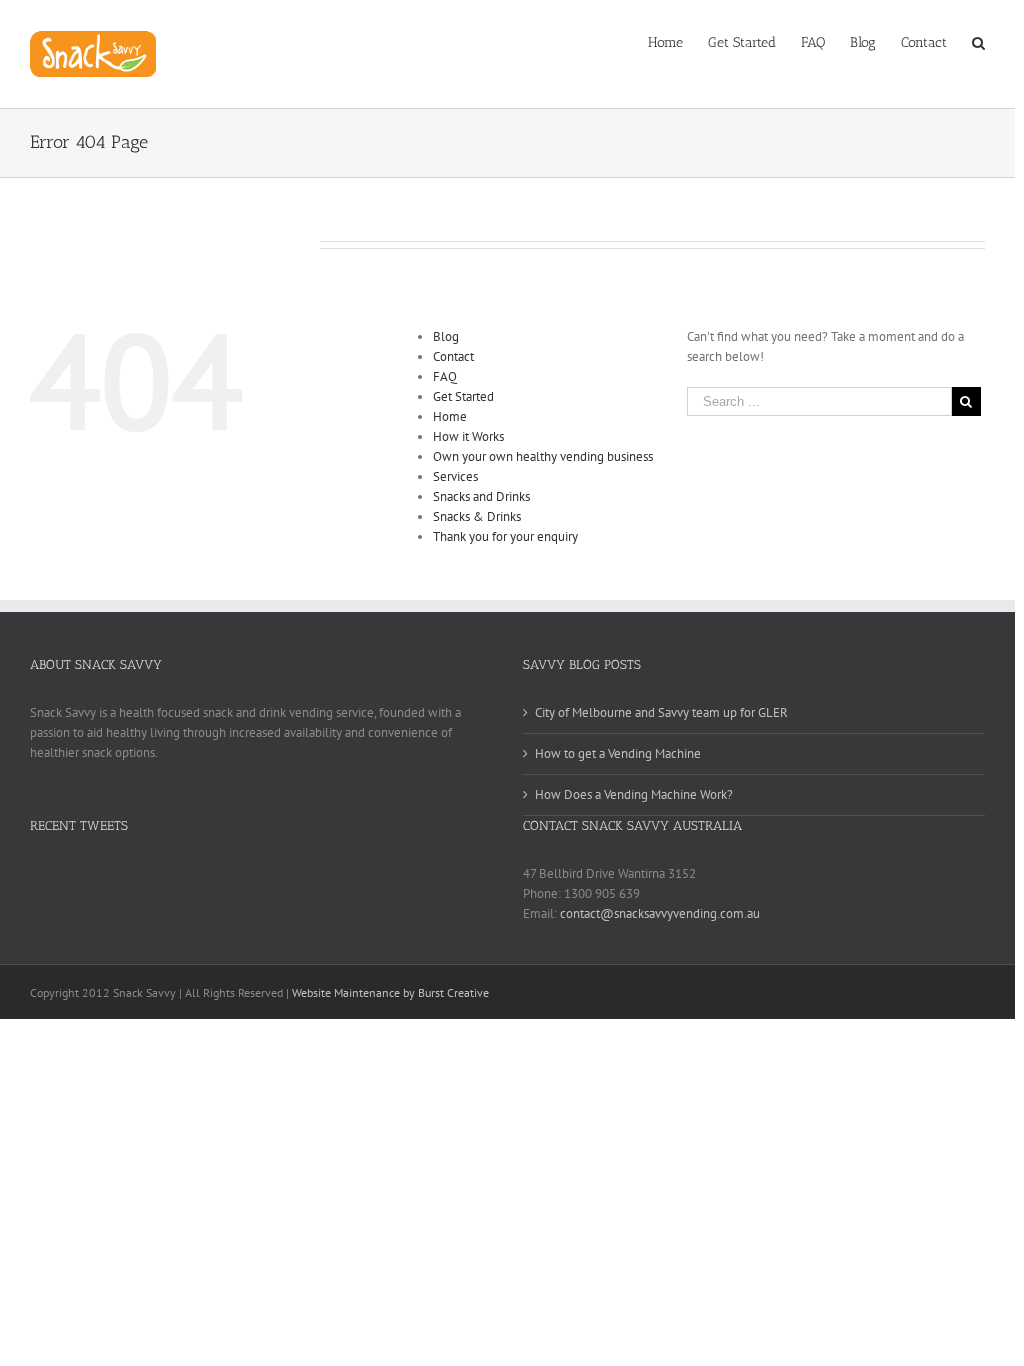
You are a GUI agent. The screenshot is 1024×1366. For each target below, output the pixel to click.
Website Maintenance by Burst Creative (390, 992)
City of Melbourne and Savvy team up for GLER (661, 712)
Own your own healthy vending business (543, 456)
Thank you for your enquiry (505, 536)
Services (455, 476)
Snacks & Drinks (477, 516)
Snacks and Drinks (481, 496)
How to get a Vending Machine (618, 753)
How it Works (468, 436)
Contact (453, 356)
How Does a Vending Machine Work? (634, 794)
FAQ (445, 376)
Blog (446, 336)
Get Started (463, 396)
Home (450, 416)
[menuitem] (678, 41)
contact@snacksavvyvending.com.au (660, 913)
